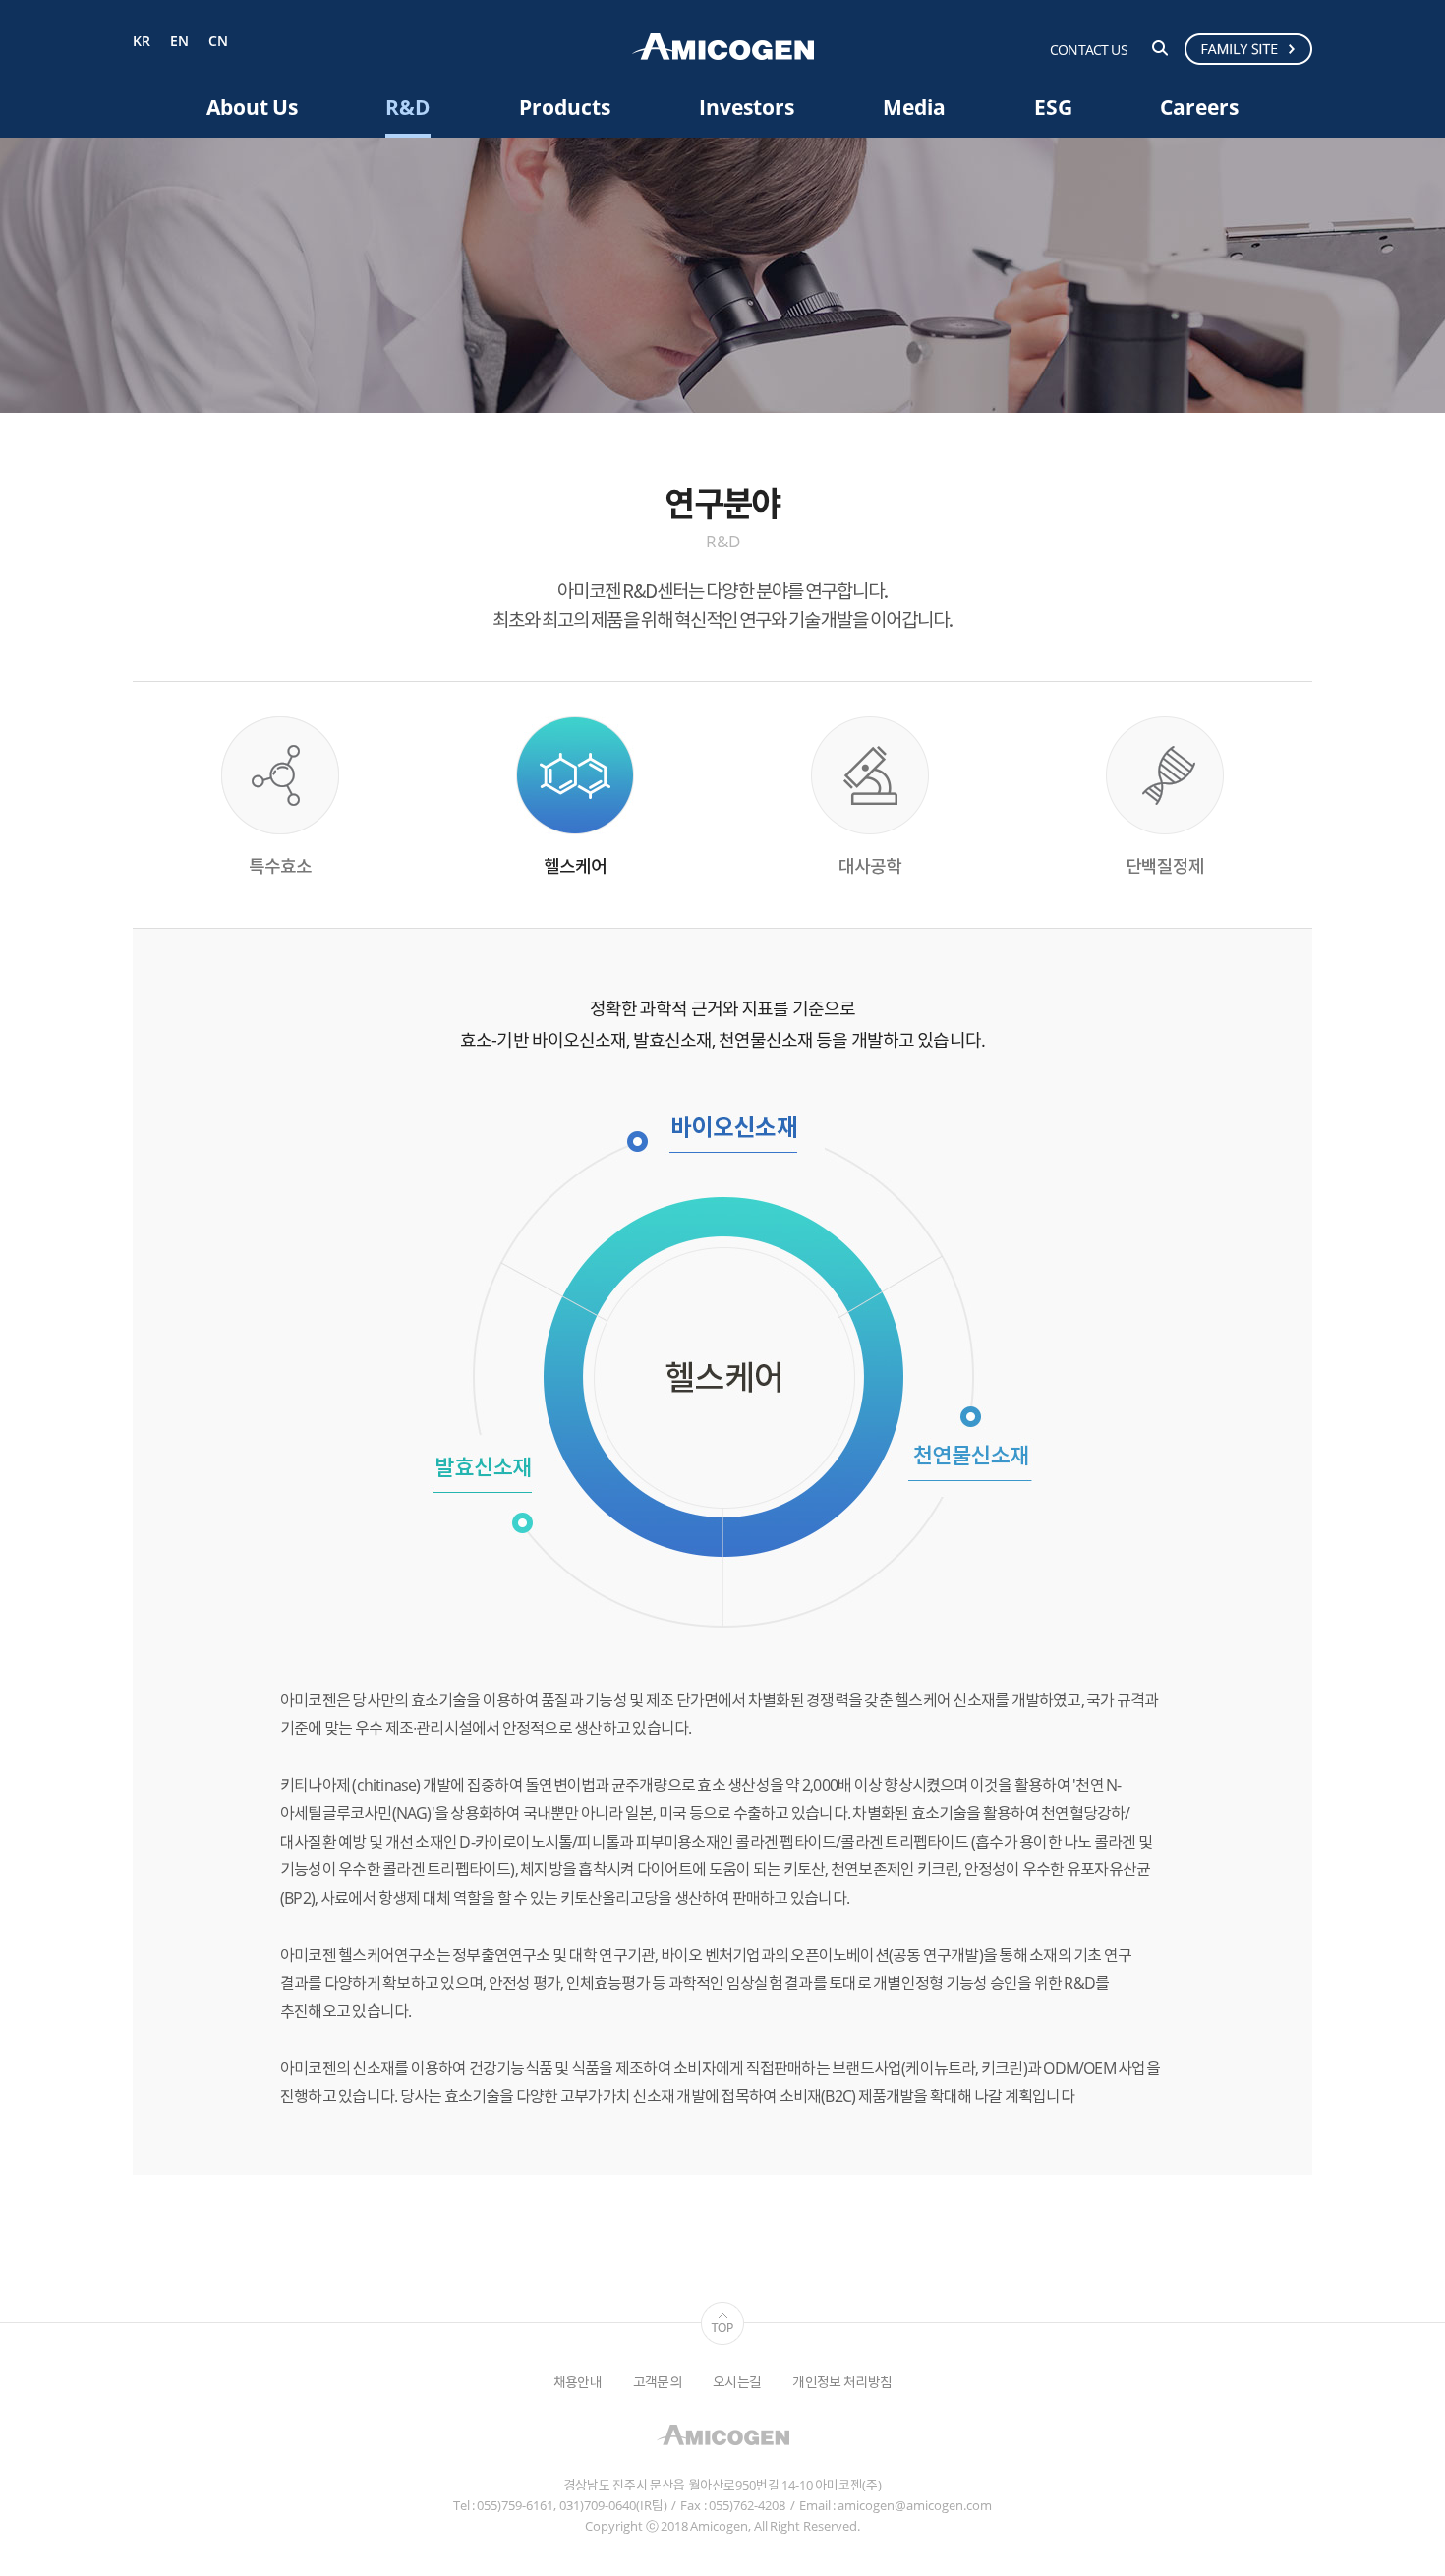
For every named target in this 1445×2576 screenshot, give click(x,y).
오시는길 (737, 2382)
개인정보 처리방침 (842, 2382)
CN (218, 42)
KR (142, 42)
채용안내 (578, 2382)
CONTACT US (1089, 50)
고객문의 (657, 2382)
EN (179, 42)
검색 (1160, 48)
